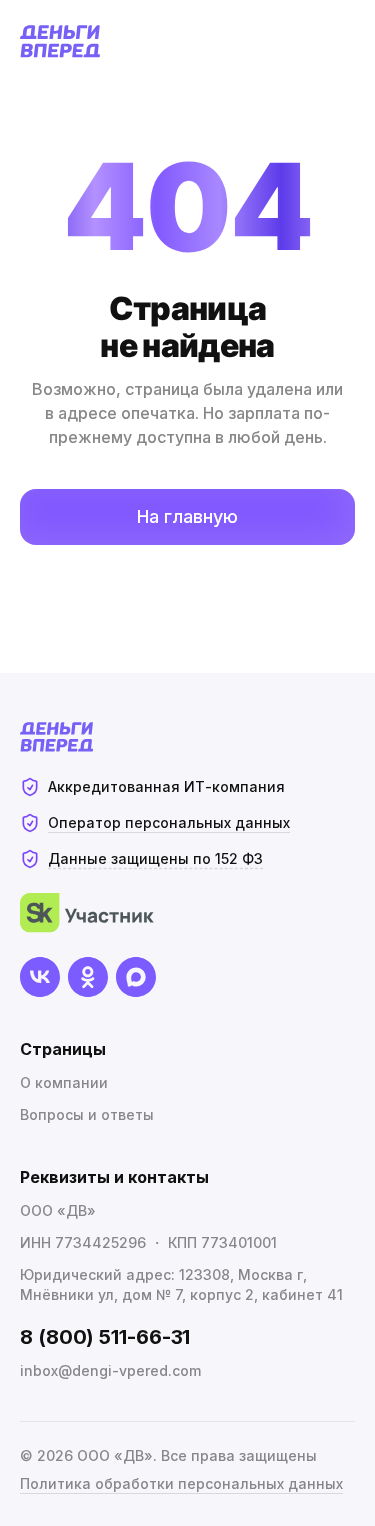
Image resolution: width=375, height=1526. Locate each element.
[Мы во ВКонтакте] (40, 977)
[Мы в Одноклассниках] (88, 977)
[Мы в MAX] (136, 977)
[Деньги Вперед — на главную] (60, 41)
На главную (187, 516)
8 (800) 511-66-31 (105, 1337)
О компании (64, 1082)
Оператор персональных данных (169, 822)
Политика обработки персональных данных (181, 1483)
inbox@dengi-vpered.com (110, 1370)
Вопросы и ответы (87, 1114)
